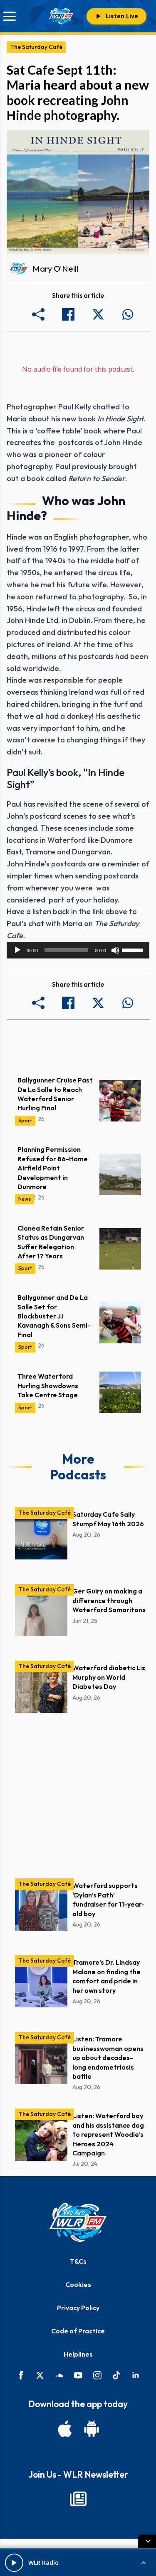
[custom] (59, 2375)
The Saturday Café (36, 47)
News (25, 1199)
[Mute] (115, 950)
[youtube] (78, 2375)
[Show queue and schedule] (144, 2563)
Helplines (78, 2354)
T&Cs (78, 2261)
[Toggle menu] (10, 16)
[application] (78, 950)
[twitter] (40, 2375)
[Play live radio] (14, 2563)
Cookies (78, 2284)
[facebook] (21, 2375)
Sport (25, 1120)
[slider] (134, 949)
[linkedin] (136, 2375)
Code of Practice (78, 2331)
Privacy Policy (78, 2308)
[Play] (17, 950)
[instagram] (97, 2375)
